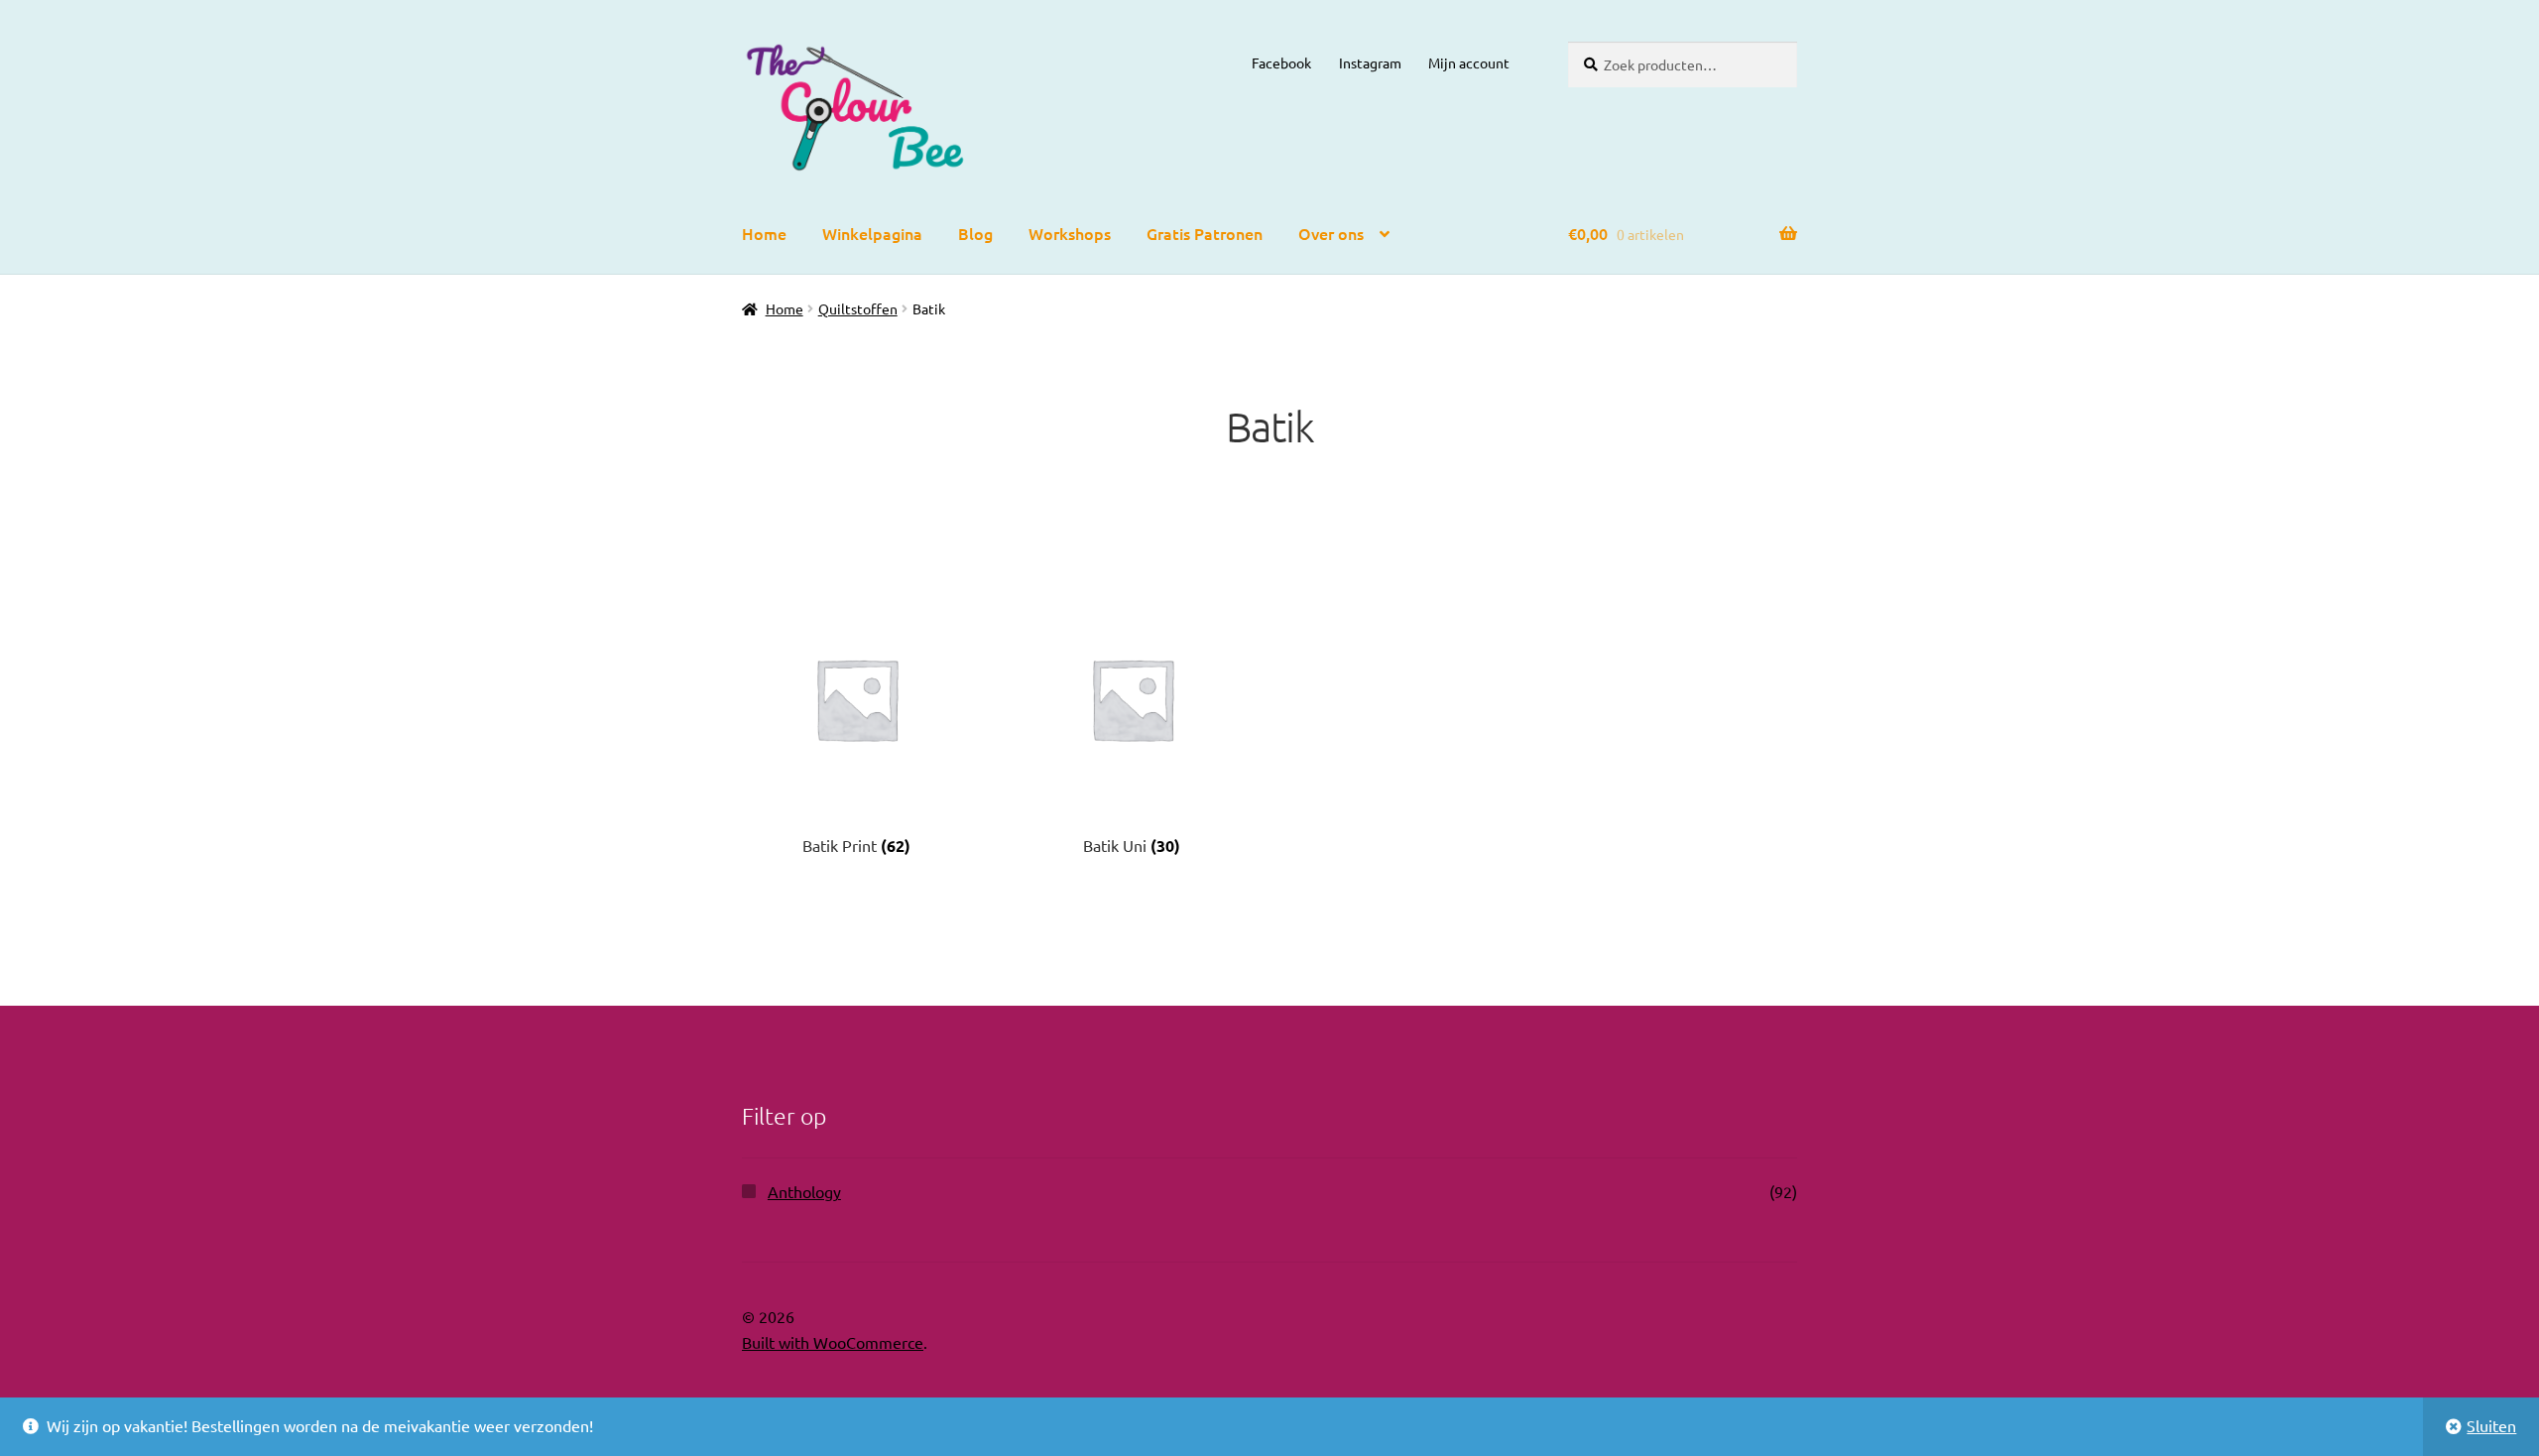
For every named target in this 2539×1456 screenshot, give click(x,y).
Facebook (1281, 62)
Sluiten (2491, 1425)
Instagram (1370, 62)
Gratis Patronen (1205, 233)
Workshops (1070, 233)
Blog (975, 233)
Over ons (1331, 233)
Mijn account (1469, 62)
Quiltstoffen (858, 308)
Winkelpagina (872, 233)
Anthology (804, 1191)
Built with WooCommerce (833, 1342)
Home (764, 233)
